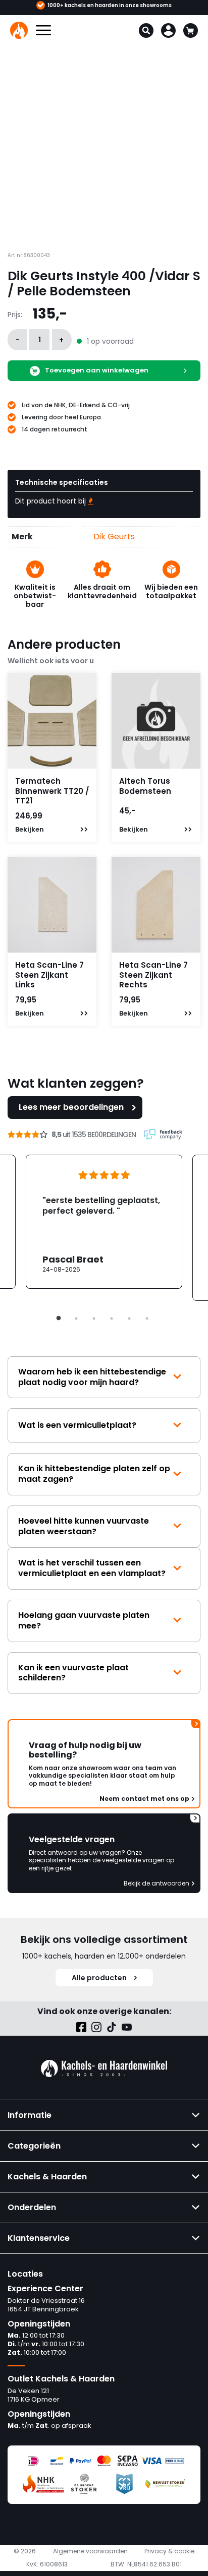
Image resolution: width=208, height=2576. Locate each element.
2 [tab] (76, 1318)
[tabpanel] (104, 1222)
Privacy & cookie (169, 2551)
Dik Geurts (114, 537)
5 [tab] (129, 1318)
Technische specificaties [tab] (62, 482)
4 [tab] (112, 1318)
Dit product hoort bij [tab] (51, 501)
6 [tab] (147, 1318)
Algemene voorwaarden (90, 2551)
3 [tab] (94, 1318)
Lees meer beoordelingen (71, 1107)
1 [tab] (59, 1318)
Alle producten (99, 1978)
